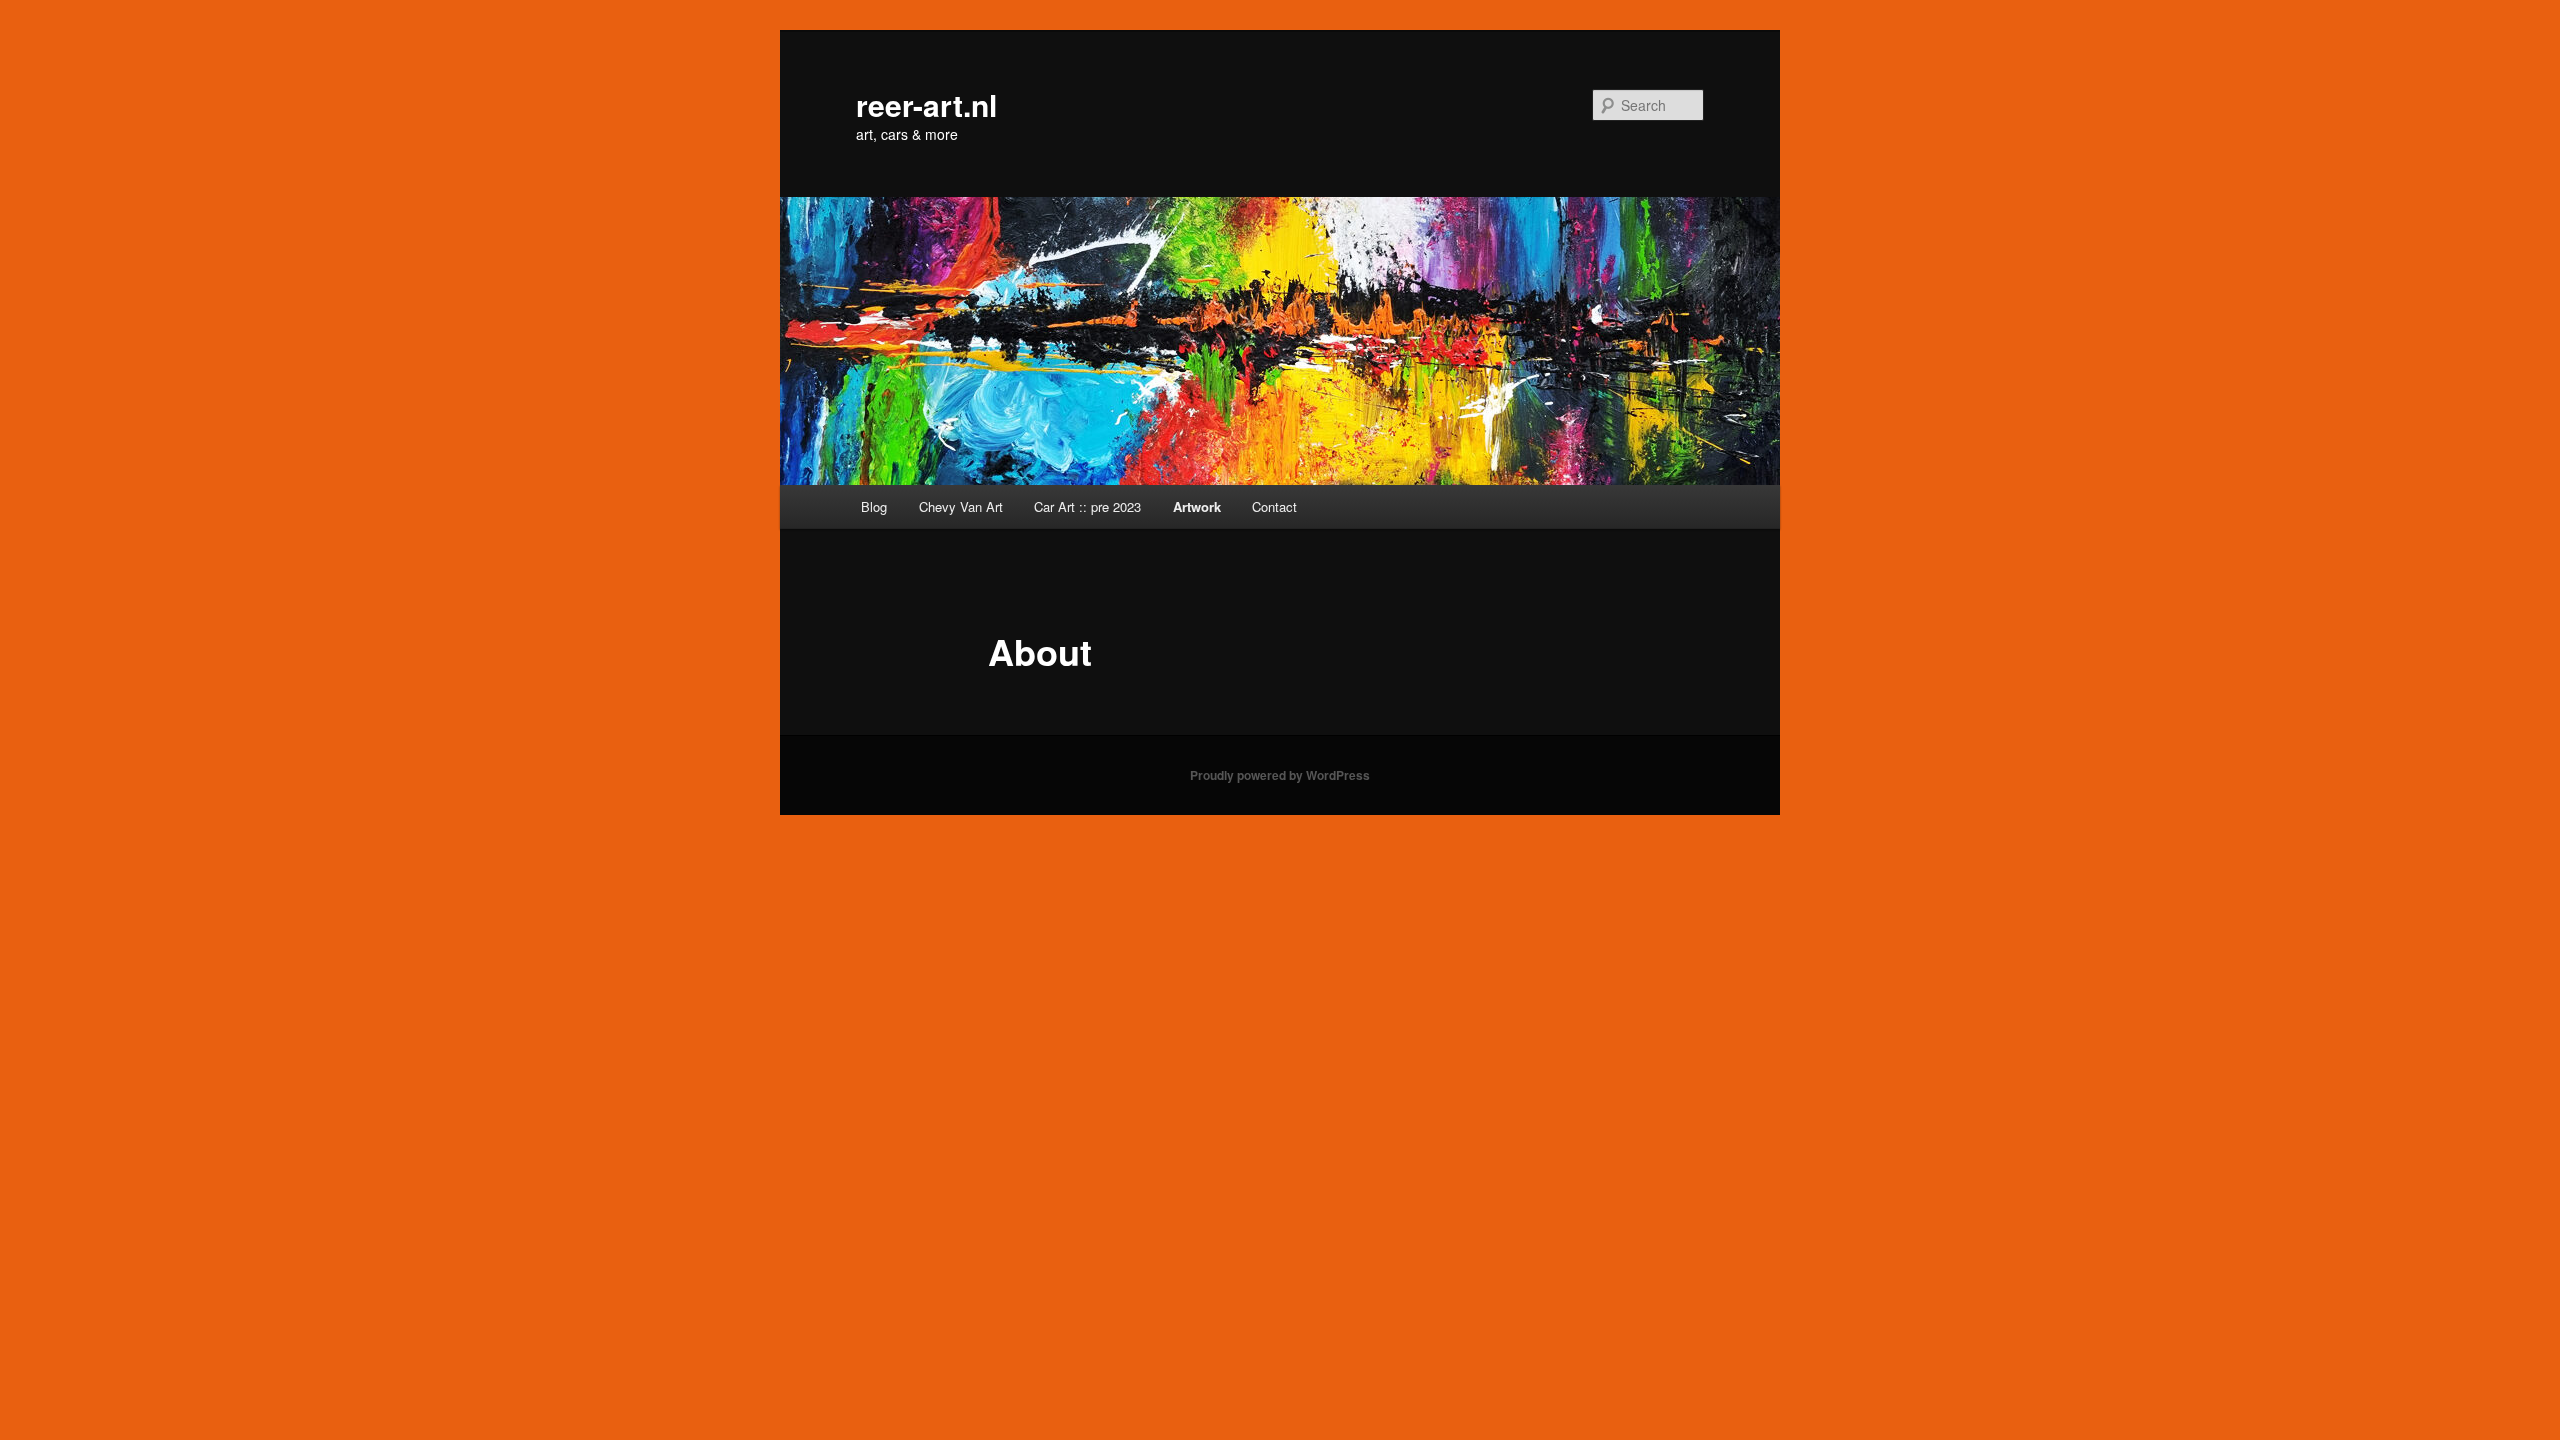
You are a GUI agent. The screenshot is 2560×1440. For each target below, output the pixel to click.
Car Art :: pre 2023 (1087, 506)
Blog (874, 506)
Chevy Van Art (961, 506)
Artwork (1197, 506)
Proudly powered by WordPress (1280, 775)
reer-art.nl (926, 104)
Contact (1274, 506)
